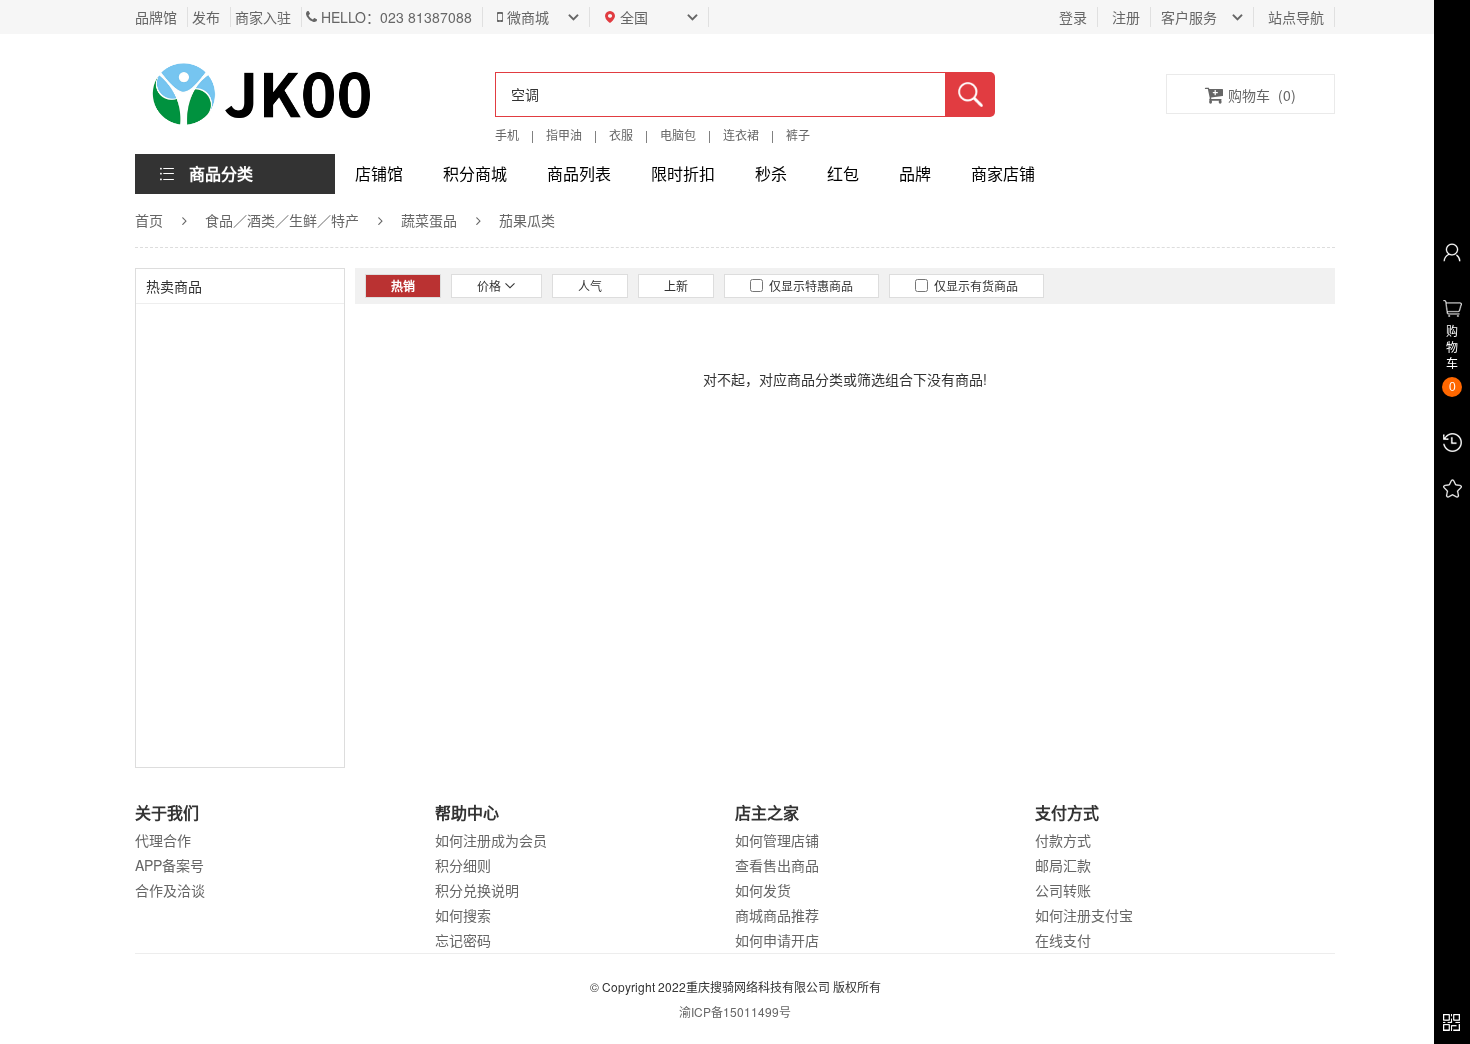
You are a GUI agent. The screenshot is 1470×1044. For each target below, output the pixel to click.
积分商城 (475, 173)
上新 (676, 285)
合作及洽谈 (170, 890)
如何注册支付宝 (1084, 915)
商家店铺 (1003, 173)
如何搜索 (463, 915)
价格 (490, 285)
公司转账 (1063, 890)
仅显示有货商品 (973, 285)
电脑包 (678, 134)
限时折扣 (683, 173)
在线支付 (1063, 940)
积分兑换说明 (477, 890)
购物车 (1262, 95)
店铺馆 (379, 173)
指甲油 (564, 134)
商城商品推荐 (777, 915)
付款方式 (1063, 840)
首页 (149, 220)
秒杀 (771, 173)
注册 (1126, 17)
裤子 (798, 134)
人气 (590, 285)
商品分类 (221, 173)
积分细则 (463, 865)
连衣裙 (741, 134)
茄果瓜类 (527, 220)
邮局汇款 (1063, 865)
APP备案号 (169, 865)
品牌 (915, 173)
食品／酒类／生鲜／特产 (282, 220)
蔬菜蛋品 (429, 220)
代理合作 (163, 840)
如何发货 (763, 890)
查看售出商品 (777, 865)
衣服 (621, 134)
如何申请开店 (777, 940)
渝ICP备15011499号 (735, 1011)
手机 (507, 134)
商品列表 (579, 173)
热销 (403, 286)
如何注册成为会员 (491, 840)
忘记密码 (463, 940)
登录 (1073, 17)
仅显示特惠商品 (808, 285)
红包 (843, 173)
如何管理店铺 (777, 840)
